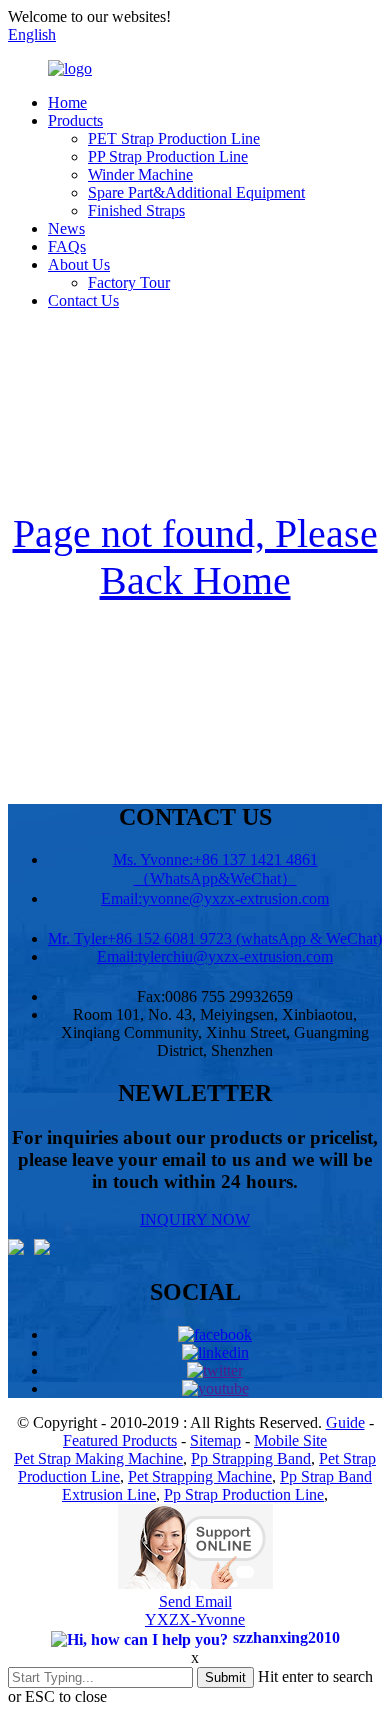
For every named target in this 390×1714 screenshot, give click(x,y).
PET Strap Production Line (174, 138)
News (66, 228)
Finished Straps (136, 210)
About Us (79, 264)
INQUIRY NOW (195, 1219)
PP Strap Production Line (168, 156)
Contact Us (83, 300)
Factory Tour (129, 282)
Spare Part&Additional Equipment (196, 192)
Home (67, 102)
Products (75, 120)
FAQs (67, 246)
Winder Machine (140, 174)
